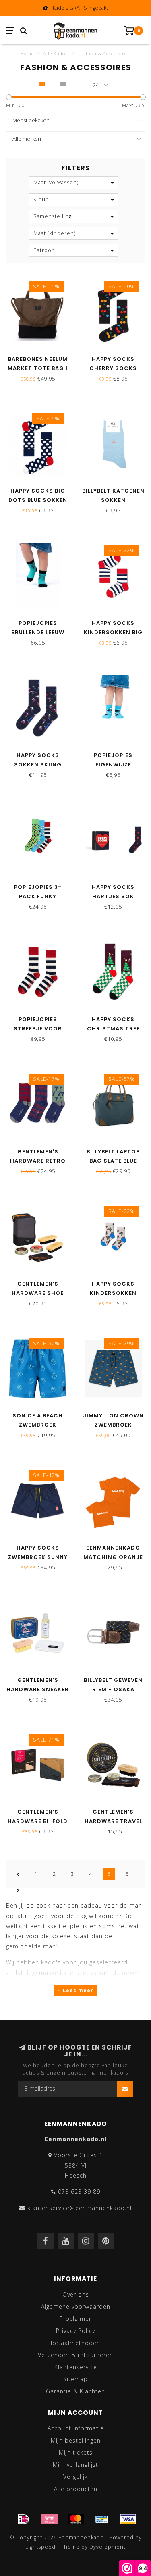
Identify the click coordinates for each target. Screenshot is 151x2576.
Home (27, 53)
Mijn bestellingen (76, 2440)
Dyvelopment (108, 2547)
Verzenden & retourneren (75, 2355)
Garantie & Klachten (75, 2391)
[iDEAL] (23, 2519)
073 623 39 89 (79, 2192)
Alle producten (76, 2489)
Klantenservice (76, 2367)
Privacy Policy (75, 2331)
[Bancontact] (102, 2519)
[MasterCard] (76, 2519)
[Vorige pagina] (18, 1874)
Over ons (76, 2294)
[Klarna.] (50, 2519)
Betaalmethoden (75, 2343)
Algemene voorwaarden (76, 2307)
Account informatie (76, 2428)
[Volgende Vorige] (18, 1890)
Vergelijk (75, 2477)
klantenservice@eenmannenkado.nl (80, 2208)
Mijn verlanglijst (75, 2465)
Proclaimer (75, 2319)
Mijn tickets (76, 2452)
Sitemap (75, 2379)
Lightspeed (40, 2547)
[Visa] (128, 2519)
